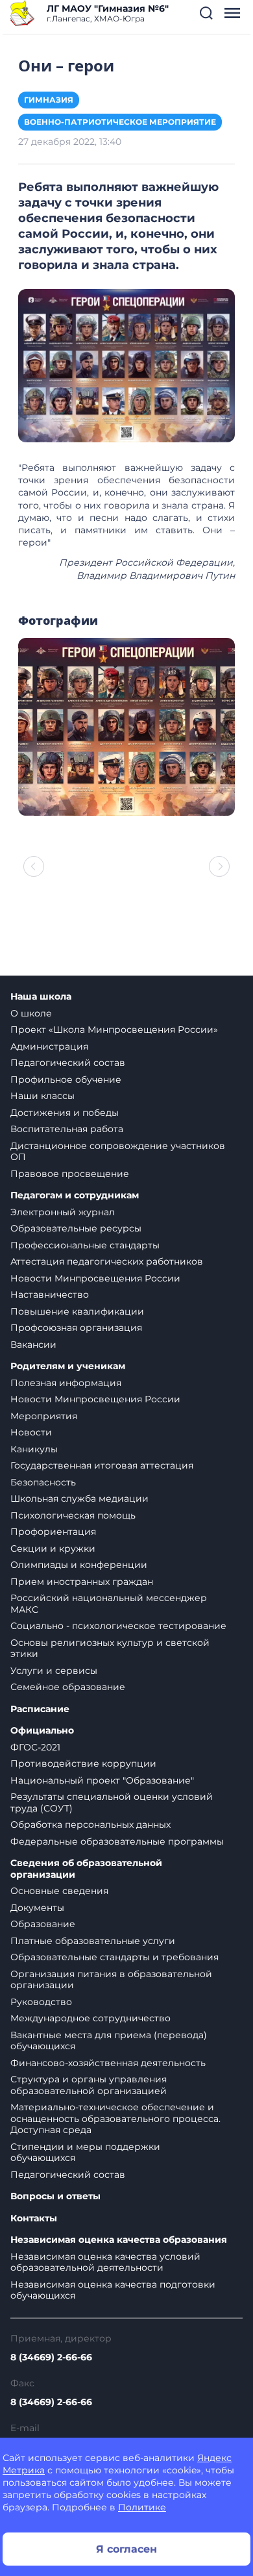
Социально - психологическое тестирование (118, 1626)
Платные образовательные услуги (93, 1941)
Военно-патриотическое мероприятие (120, 122)
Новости (31, 1432)
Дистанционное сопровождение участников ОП (118, 1152)
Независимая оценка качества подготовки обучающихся (113, 2290)
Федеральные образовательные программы (117, 1841)
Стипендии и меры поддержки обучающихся (85, 2153)
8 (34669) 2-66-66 (51, 2357)
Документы (37, 1908)
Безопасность (43, 1482)
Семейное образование (68, 1687)
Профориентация (53, 1532)
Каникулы (34, 1449)
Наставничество (50, 1294)
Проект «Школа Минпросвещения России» (114, 1029)
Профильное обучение (66, 1080)
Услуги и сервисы (54, 1671)
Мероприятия (44, 1416)
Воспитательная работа (67, 1129)
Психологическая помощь (73, 1515)
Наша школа (41, 997)
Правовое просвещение (70, 1174)
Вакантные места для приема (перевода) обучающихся (109, 2041)
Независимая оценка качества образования (119, 2240)
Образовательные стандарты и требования (114, 1957)
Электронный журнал (63, 1212)
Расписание (40, 1709)
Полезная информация (66, 1383)
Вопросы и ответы (55, 2196)
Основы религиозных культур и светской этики (110, 1648)
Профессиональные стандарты (85, 1245)
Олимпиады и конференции (79, 1565)
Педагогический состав (68, 1063)
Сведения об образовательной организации (86, 1869)
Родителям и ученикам (68, 1366)
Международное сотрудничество (90, 2018)
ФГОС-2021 (35, 1747)
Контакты (34, 2218)
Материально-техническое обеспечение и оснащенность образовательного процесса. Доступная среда (115, 2118)
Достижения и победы (65, 1113)
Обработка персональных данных (90, 1825)
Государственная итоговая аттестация (102, 1465)
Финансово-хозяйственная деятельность (108, 2063)
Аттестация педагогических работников (107, 1261)
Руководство (41, 2002)
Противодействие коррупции (83, 1763)
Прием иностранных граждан (82, 1582)
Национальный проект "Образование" (102, 1780)
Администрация (49, 1046)
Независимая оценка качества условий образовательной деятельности (105, 2262)
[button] (206, 13)
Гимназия (49, 100)
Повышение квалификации (77, 1311)
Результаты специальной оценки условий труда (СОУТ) (112, 1802)
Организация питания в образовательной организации (111, 1980)
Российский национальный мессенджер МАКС (109, 1604)
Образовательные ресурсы (76, 1228)
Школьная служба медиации (79, 1498)
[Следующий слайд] (219, 866)
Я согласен (126, 2549)
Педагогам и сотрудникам (75, 1195)
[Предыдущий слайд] (34, 866)
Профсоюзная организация (76, 1328)
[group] (126, 727)
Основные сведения (59, 1891)
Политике (142, 2507)
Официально (42, 1731)
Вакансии (33, 1345)
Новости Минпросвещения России (95, 1278)
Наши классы (42, 1096)
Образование (43, 1924)
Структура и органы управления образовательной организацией (89, 2085)
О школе (31, 1013)
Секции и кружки (53, 1548)
